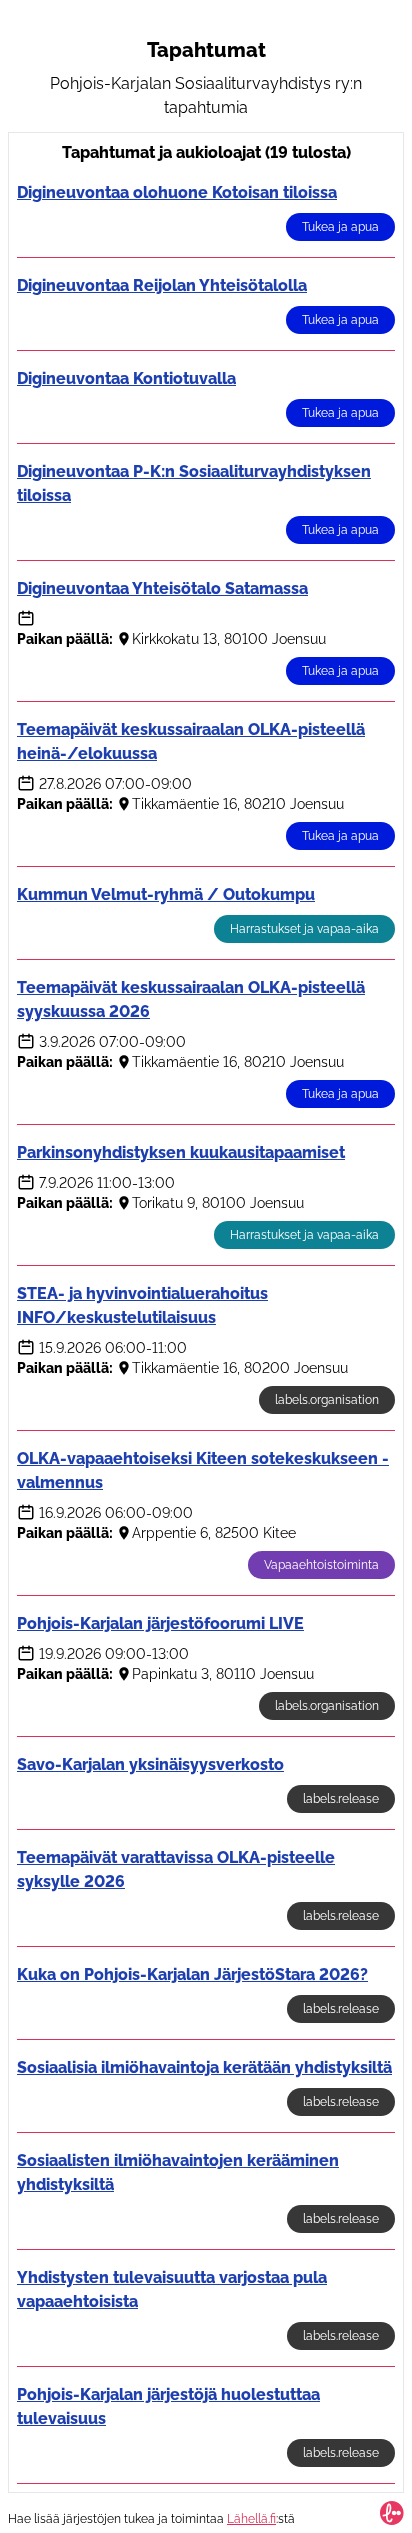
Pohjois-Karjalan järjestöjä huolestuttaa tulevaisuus (168, 2406)
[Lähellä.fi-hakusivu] (392, 2513)
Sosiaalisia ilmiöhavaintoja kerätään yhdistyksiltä (204, 2067)
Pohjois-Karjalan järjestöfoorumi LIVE (160, 1623)
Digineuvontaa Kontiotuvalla (126, 378)
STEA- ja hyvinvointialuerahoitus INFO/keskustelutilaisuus (142, 1305)
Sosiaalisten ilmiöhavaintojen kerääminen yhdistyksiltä (178, 2172)
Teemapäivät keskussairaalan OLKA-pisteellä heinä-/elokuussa (191, 741)
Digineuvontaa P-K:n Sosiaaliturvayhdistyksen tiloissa (194, 483)
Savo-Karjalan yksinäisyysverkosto (150, 1764)
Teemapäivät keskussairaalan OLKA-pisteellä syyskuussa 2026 (191, 999)
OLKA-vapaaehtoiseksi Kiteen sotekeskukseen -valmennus (203, 1470)
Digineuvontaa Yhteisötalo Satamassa (162, 588)
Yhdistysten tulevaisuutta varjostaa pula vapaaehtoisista (172, 2289)
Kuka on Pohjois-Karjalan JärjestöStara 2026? (192, 1974)
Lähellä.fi (251, 2519)
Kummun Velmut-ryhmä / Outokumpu (166, 894)
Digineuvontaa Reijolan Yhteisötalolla (162, 285)
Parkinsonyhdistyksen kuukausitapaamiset (181, 1152)
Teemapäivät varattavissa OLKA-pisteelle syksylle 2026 (176, 1869)
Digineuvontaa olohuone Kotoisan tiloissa (177, 192)
